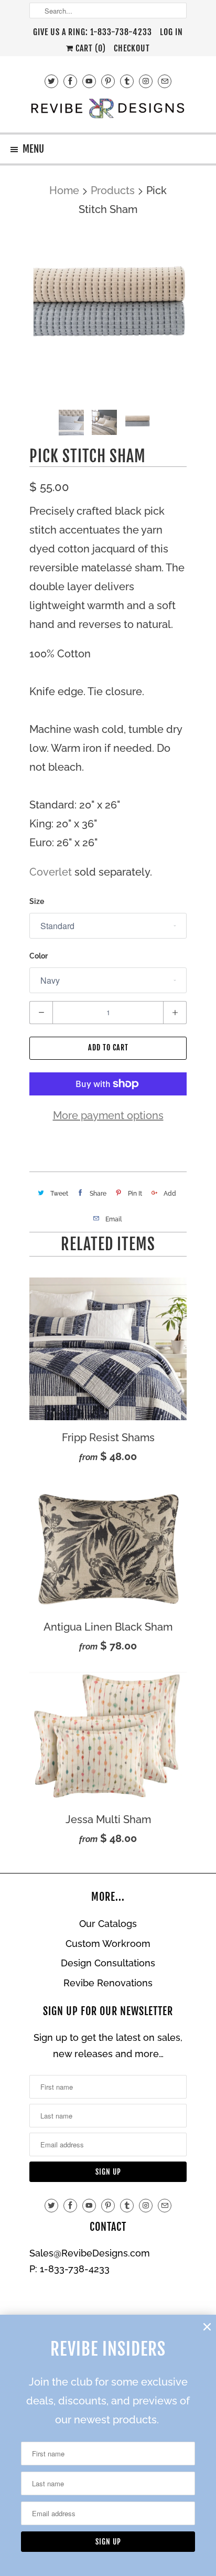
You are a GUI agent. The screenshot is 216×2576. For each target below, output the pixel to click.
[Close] (207, 2327)
